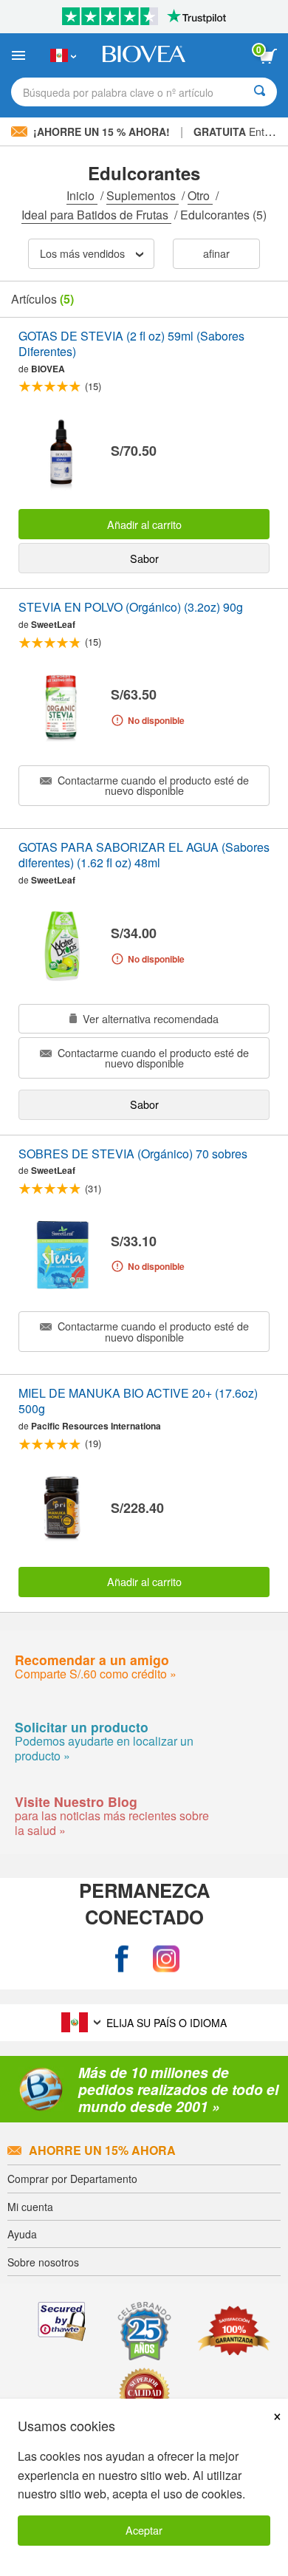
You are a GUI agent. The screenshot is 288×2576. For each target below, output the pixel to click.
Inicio (82, 195)
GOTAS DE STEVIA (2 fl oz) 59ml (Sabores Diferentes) (131, 344)
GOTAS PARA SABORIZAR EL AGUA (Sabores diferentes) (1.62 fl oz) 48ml (144, 855)
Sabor (144, 558)
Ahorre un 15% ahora (102, 2150)
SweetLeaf (53, 624)
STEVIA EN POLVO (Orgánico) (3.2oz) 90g (131, 608)
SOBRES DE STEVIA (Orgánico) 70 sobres (133, 1154)
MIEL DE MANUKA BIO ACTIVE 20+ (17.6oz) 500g (138, 1401)
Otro (200, 195)
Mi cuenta (30, 2207)
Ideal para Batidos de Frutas (96, 215)
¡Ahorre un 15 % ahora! (102, 131)
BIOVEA (48, 369)
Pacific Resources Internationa (96, 1426)
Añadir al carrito (144, 524)
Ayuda (22, 2234)
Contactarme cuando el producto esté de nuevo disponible (152, 785)
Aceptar (144, 2530)
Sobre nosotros (43, 2262)
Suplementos (143, 195)
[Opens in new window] (122, 1959)
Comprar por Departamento (72, 2179)
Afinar (216, 253)
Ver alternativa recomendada (149, 1018)
